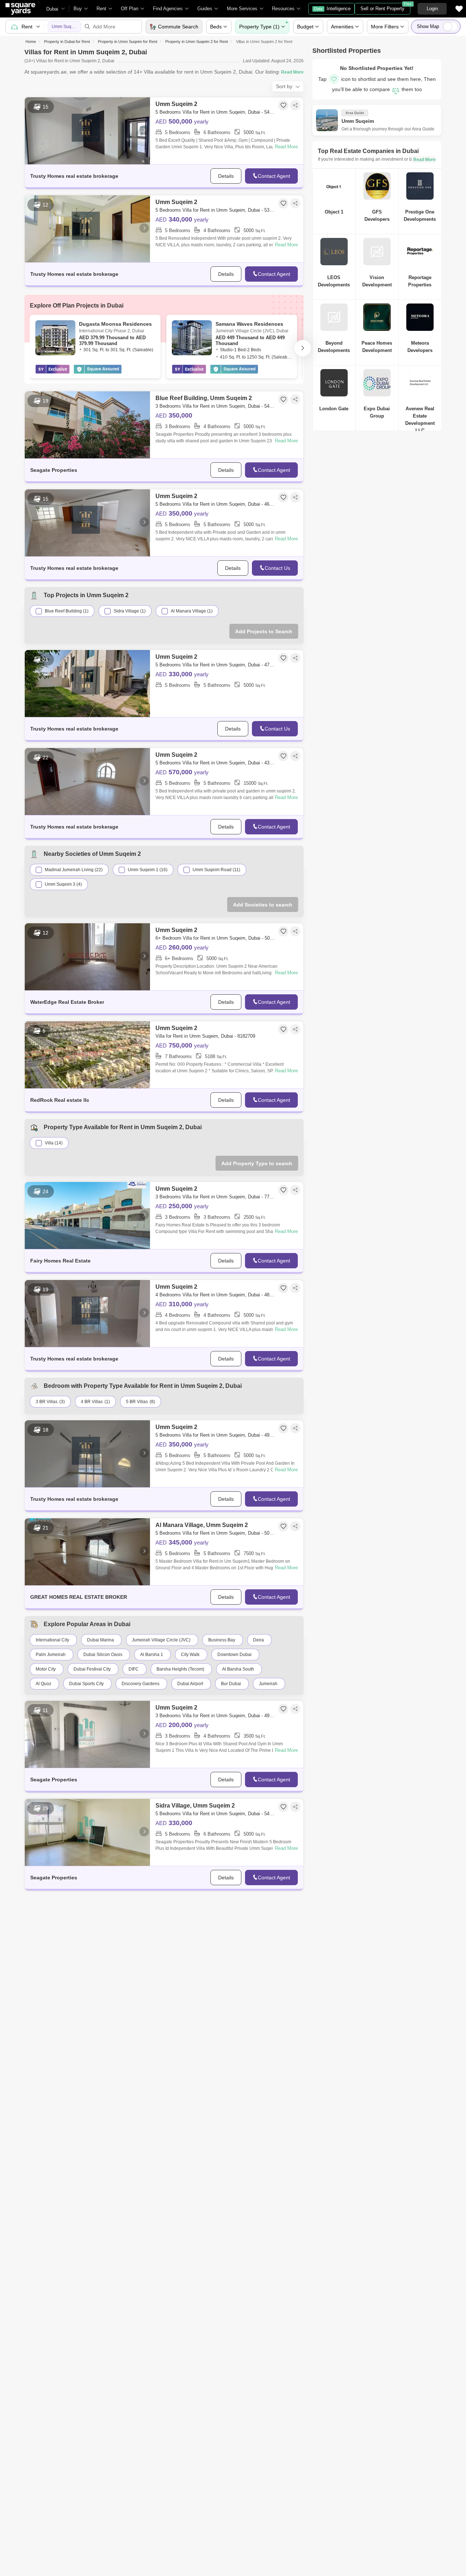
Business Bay (222, 1640)
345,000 (182, 1542)
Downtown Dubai (234, 1655)
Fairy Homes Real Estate (60, 1261)
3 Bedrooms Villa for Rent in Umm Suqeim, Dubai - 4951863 (216, 1716)
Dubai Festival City (92, 1669)
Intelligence (332, 9)
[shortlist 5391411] (283, 203)
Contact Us (277, 568)
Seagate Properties (54, 470)
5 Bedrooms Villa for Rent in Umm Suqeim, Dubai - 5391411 (216, 210)
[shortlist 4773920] (283, 658)
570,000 (182, 772)
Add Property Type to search (257, 1163)
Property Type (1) (259, 27)
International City (52, 1640)
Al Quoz (44, 1684)
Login (432, 9)
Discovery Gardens (141, 1684)
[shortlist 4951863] (283, 1709)
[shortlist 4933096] (283, 1428)
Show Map (428, 26)
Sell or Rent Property (385, 7)
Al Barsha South (238, 1669)
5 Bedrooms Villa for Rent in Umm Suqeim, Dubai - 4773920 (216, 665)
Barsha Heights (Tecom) (180, 1669)
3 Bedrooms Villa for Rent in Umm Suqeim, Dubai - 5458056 (216, 406)
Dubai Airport (190, 1684)
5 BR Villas (137, 1402)
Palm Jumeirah (51, 1655)
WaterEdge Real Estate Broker (67, 1002)
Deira (258, 1640)
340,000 (182, 219)
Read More (286, 147)
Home (31, 42)
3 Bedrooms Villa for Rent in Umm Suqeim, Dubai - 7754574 (216, 1197)
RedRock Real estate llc (60, 1100)
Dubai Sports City (86, 1684)
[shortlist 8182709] (283, 1029)
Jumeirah (268, 1684)
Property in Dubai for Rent (67, 42)
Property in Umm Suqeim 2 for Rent (197, 42)
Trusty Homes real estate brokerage (74, 176)
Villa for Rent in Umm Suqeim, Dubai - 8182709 (205, 1036)
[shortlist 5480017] (283, 1807)
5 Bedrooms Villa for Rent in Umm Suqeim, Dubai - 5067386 (216, 1533)
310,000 (182, 1304)
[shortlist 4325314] (283, 756)
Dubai (52, 9)
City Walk (190, 1655)
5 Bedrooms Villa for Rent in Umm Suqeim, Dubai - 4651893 (216, 504)
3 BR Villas (47, 1402)
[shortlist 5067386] (283, 1526)
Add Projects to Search (264, 631)
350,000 (174, 415)
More (385, 27)
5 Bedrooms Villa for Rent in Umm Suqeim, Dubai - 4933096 (216, 1435)
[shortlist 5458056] (283, 399)
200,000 (182, 1725)
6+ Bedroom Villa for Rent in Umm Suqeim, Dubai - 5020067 (216, 938)
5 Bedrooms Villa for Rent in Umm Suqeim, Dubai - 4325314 (216, 763)
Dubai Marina (100, 1640)
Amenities (342, 27)
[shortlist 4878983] (283, 1288)
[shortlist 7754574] (283, 1190)
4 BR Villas (92, 1402)
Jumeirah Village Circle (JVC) (161, 1640)
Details (226, 176)
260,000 (182, 947)
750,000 (182, 1045)
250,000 (182, 1206)
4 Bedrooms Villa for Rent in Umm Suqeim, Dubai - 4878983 (216, 1295)
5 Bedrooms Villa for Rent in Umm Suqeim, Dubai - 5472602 (216, 112)
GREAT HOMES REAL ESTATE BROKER (79, 1597)
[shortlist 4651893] (283, 497)
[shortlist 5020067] (283, 931)
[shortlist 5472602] (283, 105)
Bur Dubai (231, 1684)
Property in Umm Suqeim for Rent (128, 42)
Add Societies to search (263, 905)
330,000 (182, 674)
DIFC (134, 1669)
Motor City (46, 1669)
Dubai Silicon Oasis (103, 1655)
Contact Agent (274, 176)
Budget (305, 27)
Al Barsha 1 (152, 1655)
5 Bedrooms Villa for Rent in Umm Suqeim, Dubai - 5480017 (216, 1814)
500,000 (182, 121)
